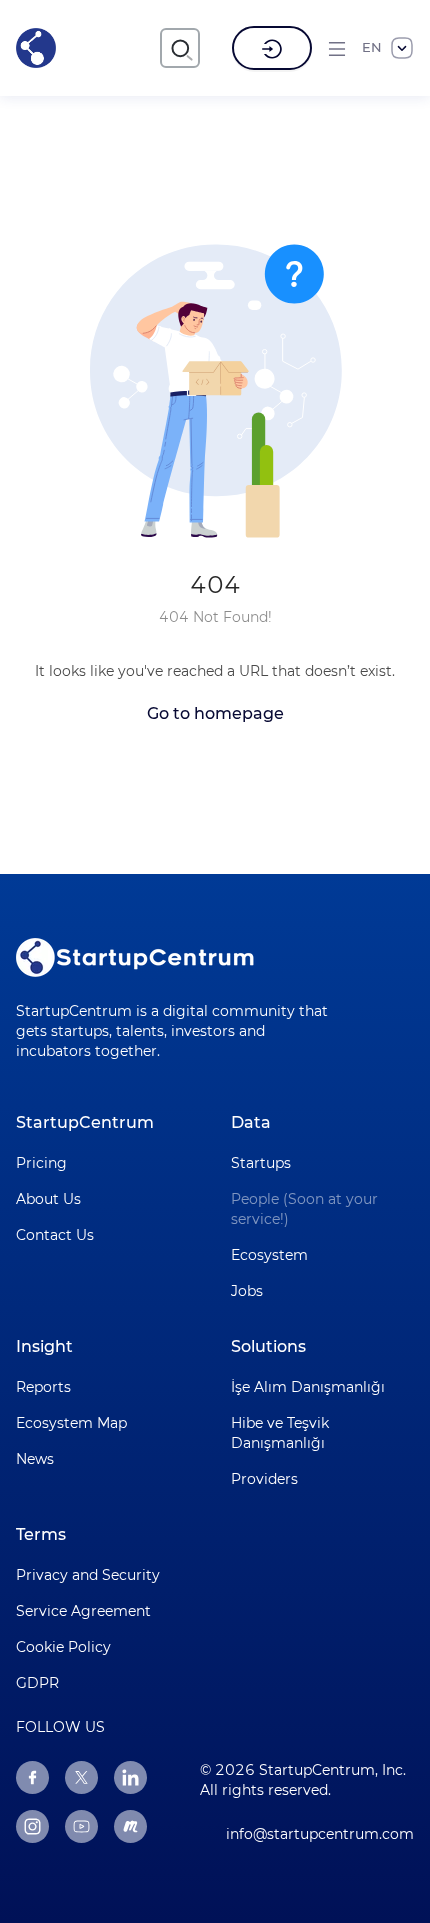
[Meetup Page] (130, 1826)
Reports (43, 1387)
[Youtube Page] (81, 1826)
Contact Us (55, 1235)
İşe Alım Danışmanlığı (308, 1387)
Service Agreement (83, 1611)
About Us (48, 1199)
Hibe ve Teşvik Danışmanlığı (280, 1433)
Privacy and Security (88, 1575)
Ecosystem (269, 1255)
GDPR (37, 1683)
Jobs (247, 1291)
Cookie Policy (63, 1647)
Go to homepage (215, 713)
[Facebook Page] (32, 1777)
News (35, 1459)
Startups (261, 1163)
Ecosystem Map (71, 1423)
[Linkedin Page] (130, 1777)
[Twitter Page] (81, 1777)
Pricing (41, 1163)
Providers (264, 1479)
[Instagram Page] (32, 1826)
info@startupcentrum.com (320, 1834)
